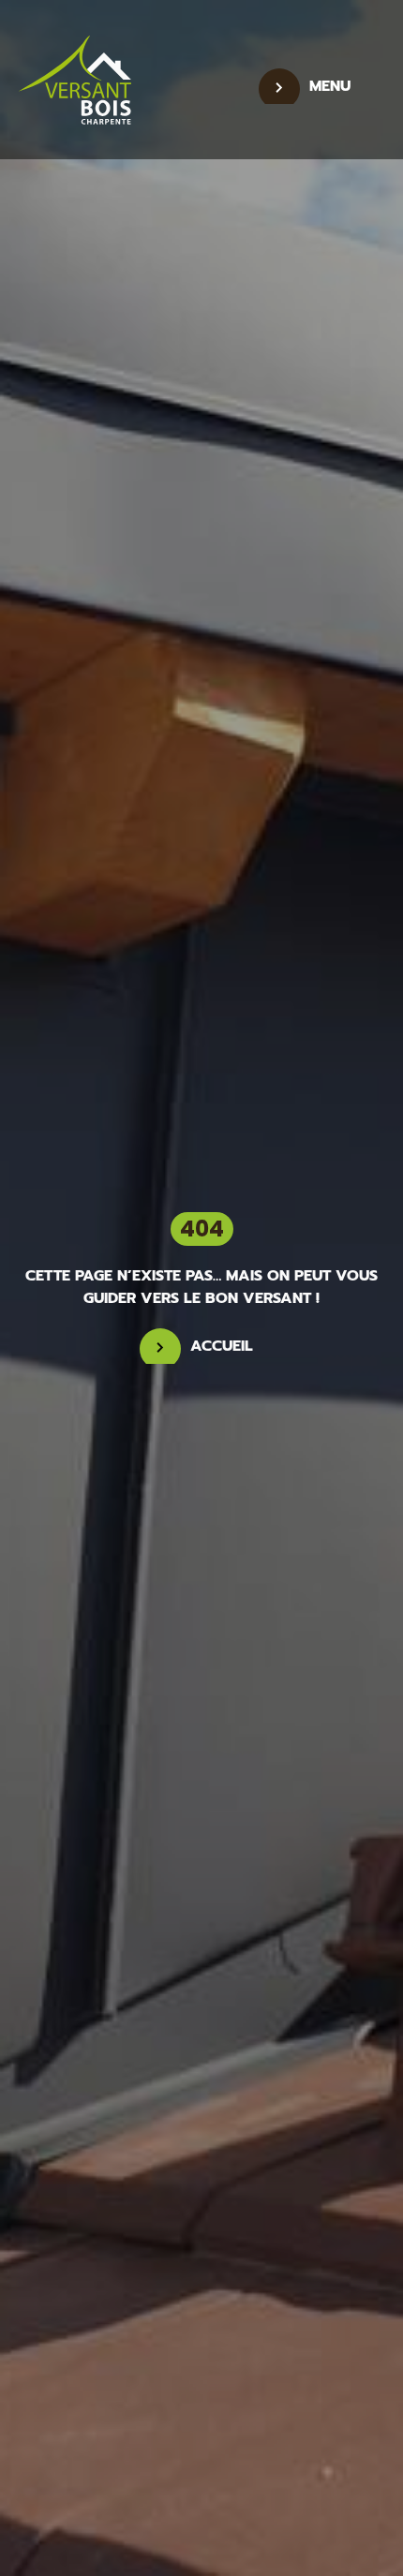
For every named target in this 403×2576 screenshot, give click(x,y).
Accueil (222, 1346)
